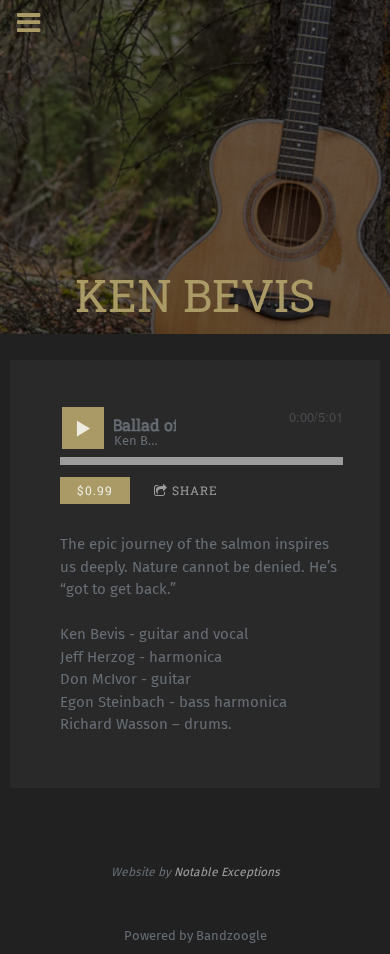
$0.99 (95, 490)
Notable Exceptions (227, 872)
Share (195, 490)
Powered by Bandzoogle (195, 935)
